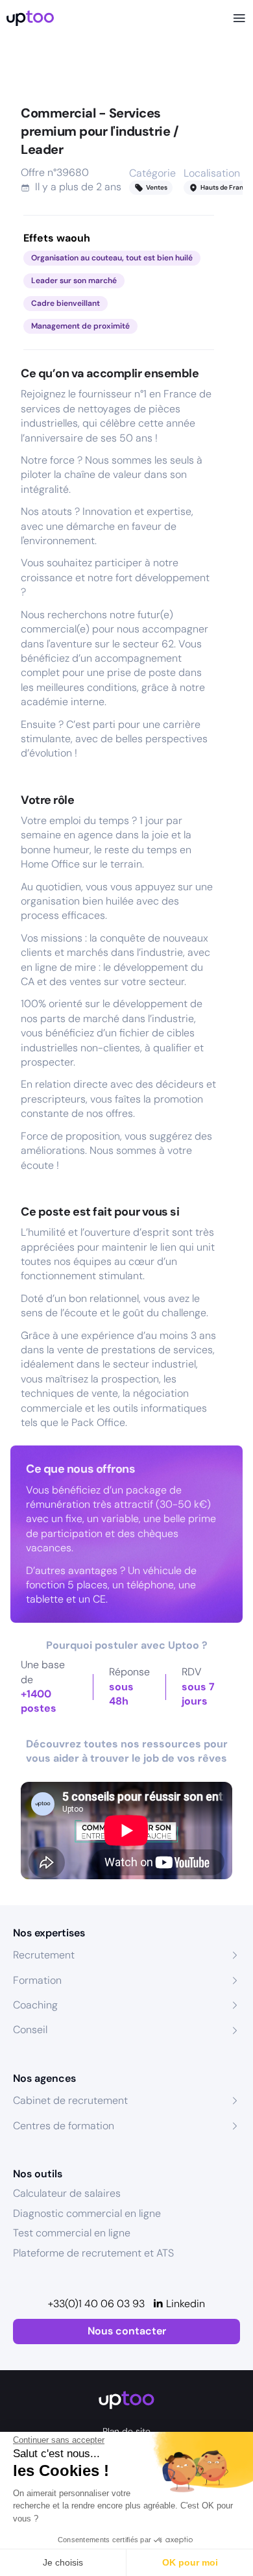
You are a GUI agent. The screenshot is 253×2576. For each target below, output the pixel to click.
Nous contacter (127, 2331)
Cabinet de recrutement (70, 2100)
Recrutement (44, 1955)
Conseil (30, 2030)
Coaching (35, 2005)
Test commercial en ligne (72, 2233)
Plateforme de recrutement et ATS (93, 2253)
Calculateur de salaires (67, 2193)
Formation (37, 1980)
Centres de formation (64, 2126)
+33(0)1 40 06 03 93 (96, 2304)
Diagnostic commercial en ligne (87, 2213)
